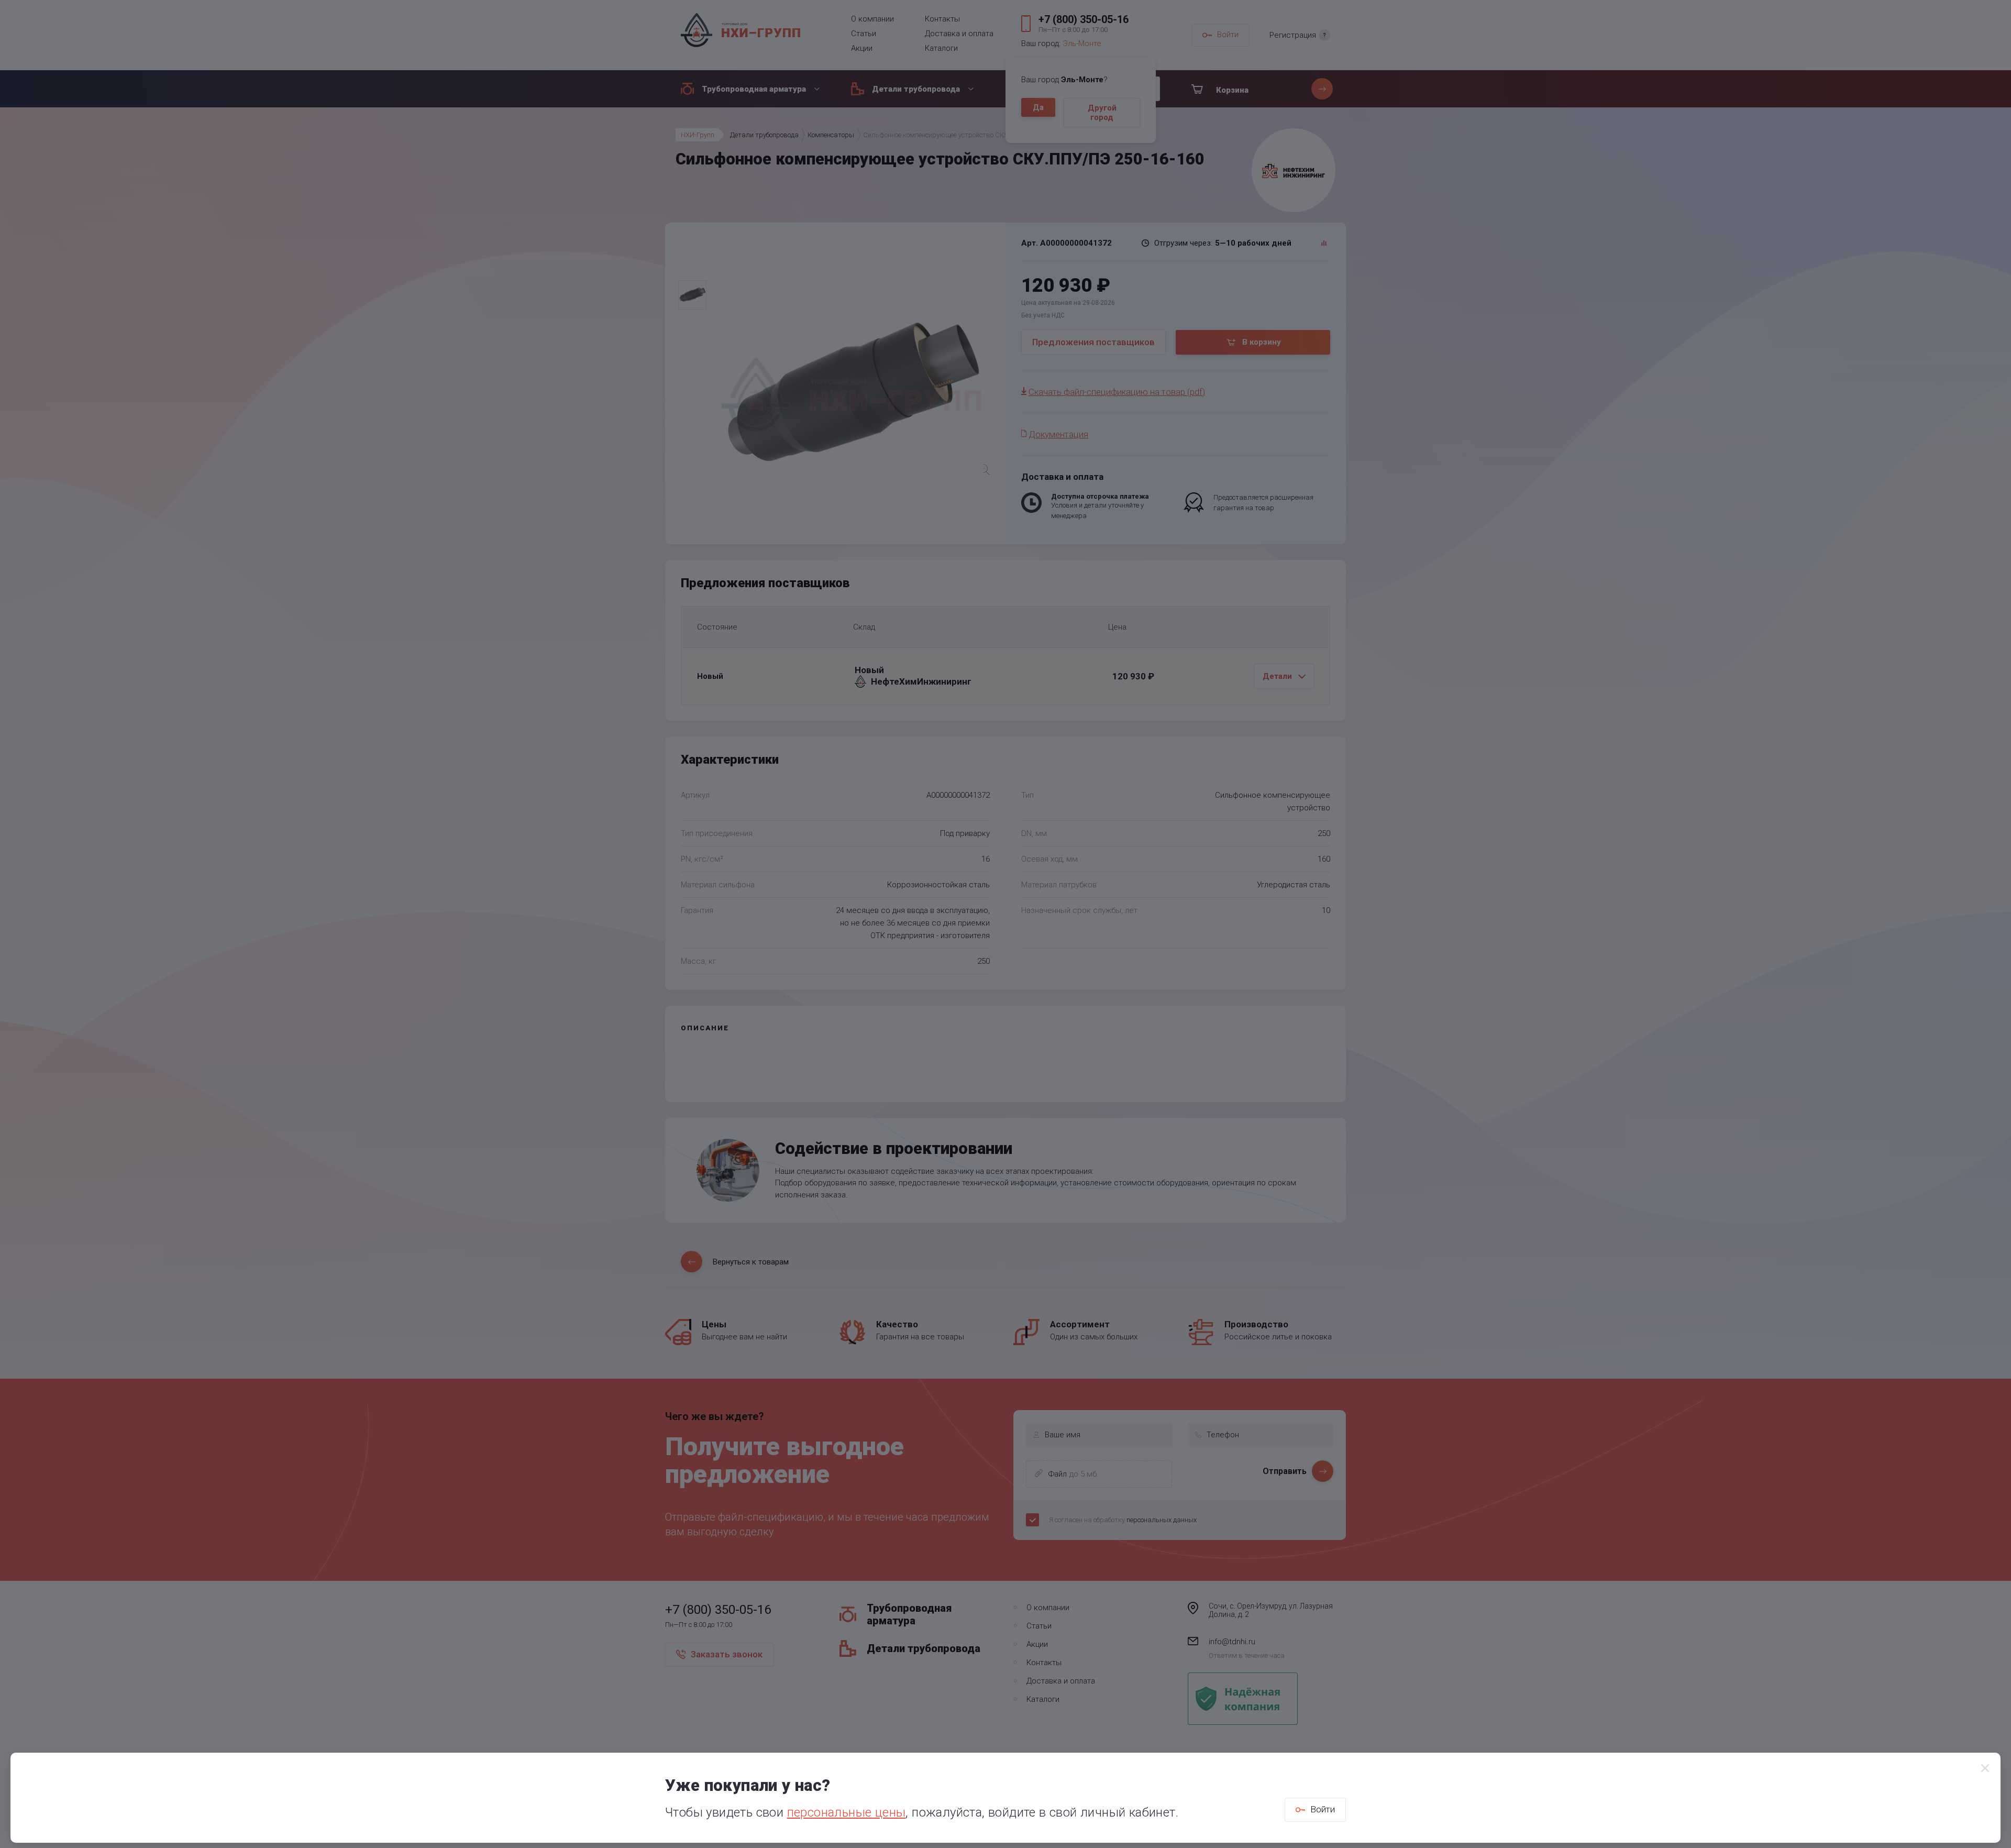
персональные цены (847, 1812)
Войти (1323, 1809)
